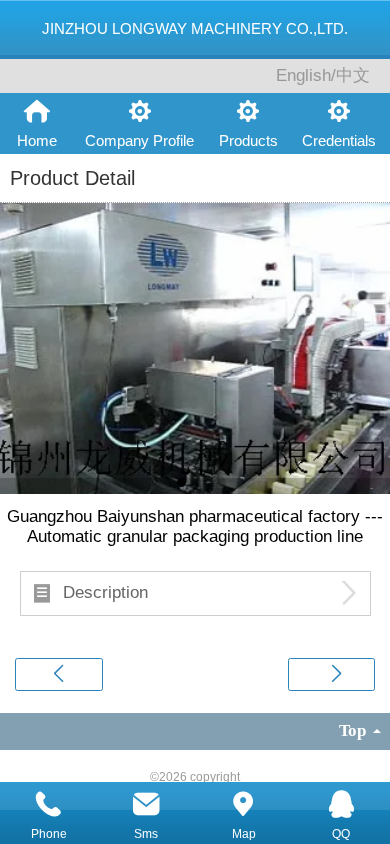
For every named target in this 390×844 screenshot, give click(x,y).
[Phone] (49, 804)
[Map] (244, 804)
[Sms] (147, 804)
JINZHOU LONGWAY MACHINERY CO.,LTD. (195, 28)
